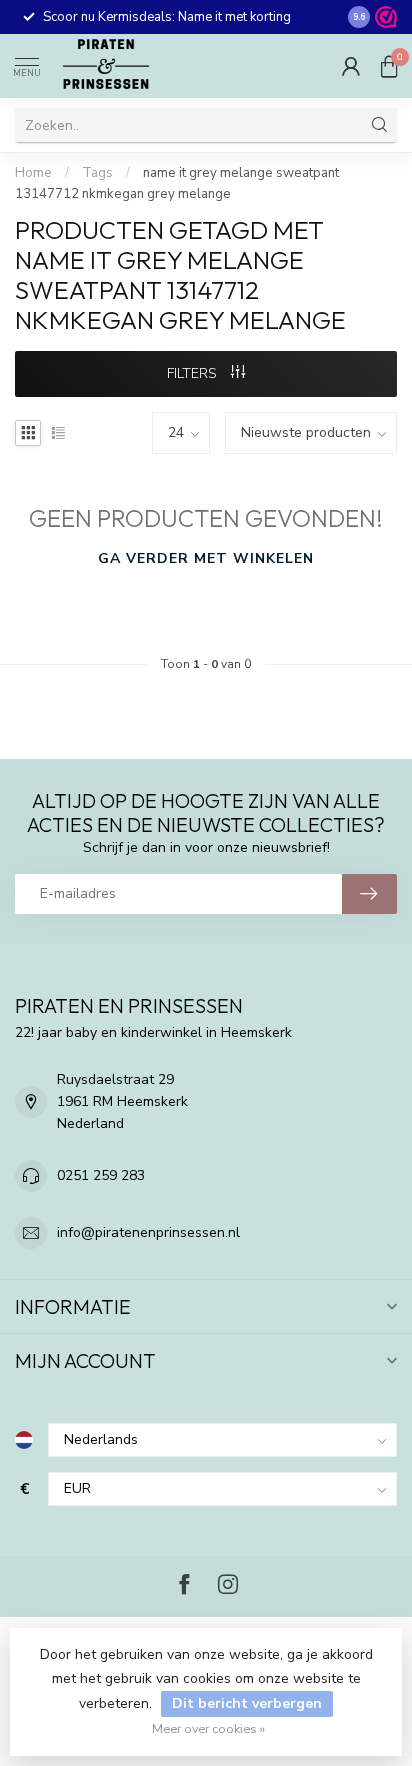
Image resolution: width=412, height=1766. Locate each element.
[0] (389, 66)
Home (33, 173)
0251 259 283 (101, 1175)
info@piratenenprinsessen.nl (148, 1232)
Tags (97, 173)
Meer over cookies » (208, 1728)
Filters (194, 373)
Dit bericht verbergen (247, 1703)
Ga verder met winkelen (206, 558)
